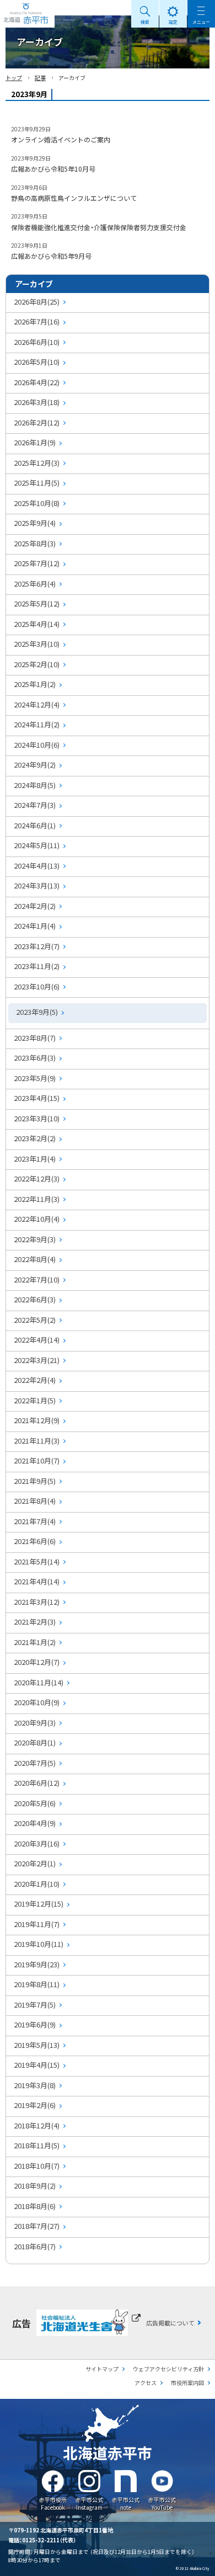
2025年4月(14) (37, 624)
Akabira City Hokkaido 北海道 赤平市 (27, 14)
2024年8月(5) (35, 785)
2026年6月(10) (37, 342)
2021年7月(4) (35, 1521)
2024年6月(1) (35, 825)
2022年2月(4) (35, 1380)
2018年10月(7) (37, 2166)
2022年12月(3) (37, 1178)
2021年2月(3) (35, 1622)
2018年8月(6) (35, 2206)
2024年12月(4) (37, 704)
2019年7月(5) (35, 2005)
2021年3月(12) (37, 1602)
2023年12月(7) (37, 946)
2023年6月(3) (35, 1058)
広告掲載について (170, 2323)
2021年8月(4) (35, 1501)
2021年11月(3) (37, 1441)
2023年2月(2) (35, 1138)
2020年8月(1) (35, 1742)
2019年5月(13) (37, 2045)
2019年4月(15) (37, 2065)
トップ (14, 78)
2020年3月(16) (37, 1843)
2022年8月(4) (35, 1259)
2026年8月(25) (37, 302)
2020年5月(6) (35, 1803)
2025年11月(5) (37, 483)
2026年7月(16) (37, 321)
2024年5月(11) (37, 845)
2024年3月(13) (37, 885)
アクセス (146, 2383)
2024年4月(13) (37, 866)
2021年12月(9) (37, 1420)
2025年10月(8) (37, 503)
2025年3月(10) (37, 644)
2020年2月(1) (35, 1863)
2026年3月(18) (37, 402)
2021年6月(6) (35, 1541)
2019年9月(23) (37, 1964)
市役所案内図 (187, 2383)
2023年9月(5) (37, 1012)
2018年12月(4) (37, 2125)
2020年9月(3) (35, 1723)
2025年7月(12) (37, 563)
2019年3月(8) (35, 2085)
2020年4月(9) (35, 1823)
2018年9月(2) (35, 2186)
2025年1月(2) (35, 684)
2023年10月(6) (37, 986)
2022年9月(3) (35, 1239)
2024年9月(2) (35, 765)
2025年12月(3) (37, 463)
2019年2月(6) (35, 2105)
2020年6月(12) (37, 1783)
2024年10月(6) (37, 745)
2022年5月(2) (35, 1320)
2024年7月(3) (35, 805)
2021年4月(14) (37, 1581)
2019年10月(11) (39, 1944)
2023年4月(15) (37, 1098)
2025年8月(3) (35, 543)
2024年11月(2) (37, 724)
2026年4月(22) (37, 382)
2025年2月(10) (37, 664)
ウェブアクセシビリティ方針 (168, 2369)
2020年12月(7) (37, 1662)
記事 (40, 78)
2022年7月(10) (37, 1279)
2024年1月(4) (35, 926)
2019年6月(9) (35, 2024)
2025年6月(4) (35, 584)
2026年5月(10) (37, 362)
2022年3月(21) (37, 1360)
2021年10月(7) (37, 1460)
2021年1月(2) (35, 1642)
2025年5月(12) (37, 603)
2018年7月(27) (37, 2226)
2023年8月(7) (35, 1038)
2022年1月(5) (35, 1400)
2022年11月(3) (37, 1199)
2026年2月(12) (37, 422)
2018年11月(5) (37, 2145)
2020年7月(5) (35, 1763)
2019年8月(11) (37, 1984)
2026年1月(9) (35, 442)
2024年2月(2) (35, 906)
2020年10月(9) (37, 1702)
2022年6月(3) (35, 1299)
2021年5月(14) (37, 1561)
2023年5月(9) (35, 1078)
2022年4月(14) (37, 1340)
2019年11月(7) (37, 1924)
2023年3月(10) (37, 1118)
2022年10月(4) (37, 1219)
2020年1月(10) (37, 1884)
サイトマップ (102, 2369)
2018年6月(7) (35, 2246)
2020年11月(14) (39, 1682)
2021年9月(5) (35, 1481)
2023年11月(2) (37, 966)
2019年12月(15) (39, 1904)
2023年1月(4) (35, 1159)
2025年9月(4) (35, 523)
